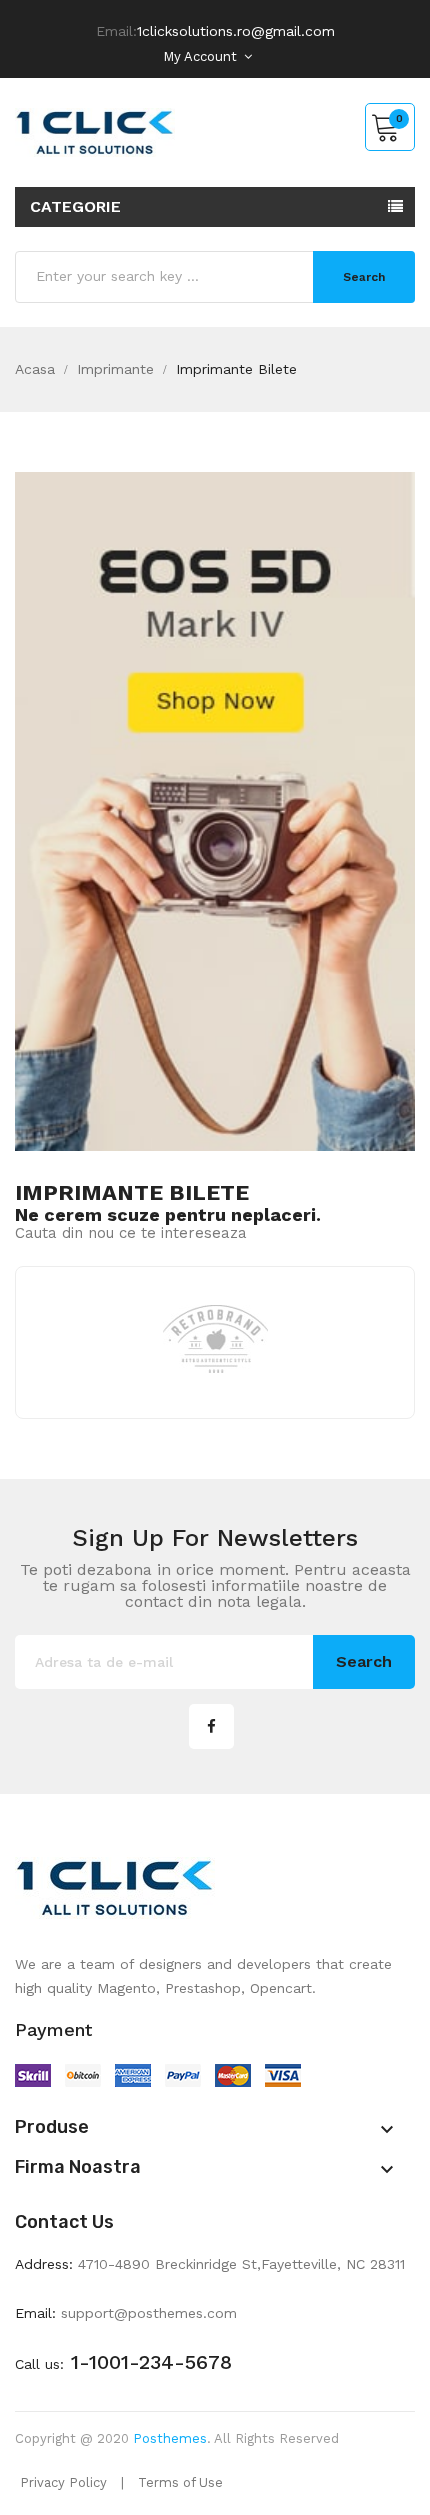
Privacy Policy (63, 2482)
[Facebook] (211, 1726)
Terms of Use (180, 2482)
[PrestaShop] (215, 809)
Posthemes (170, 2438)
